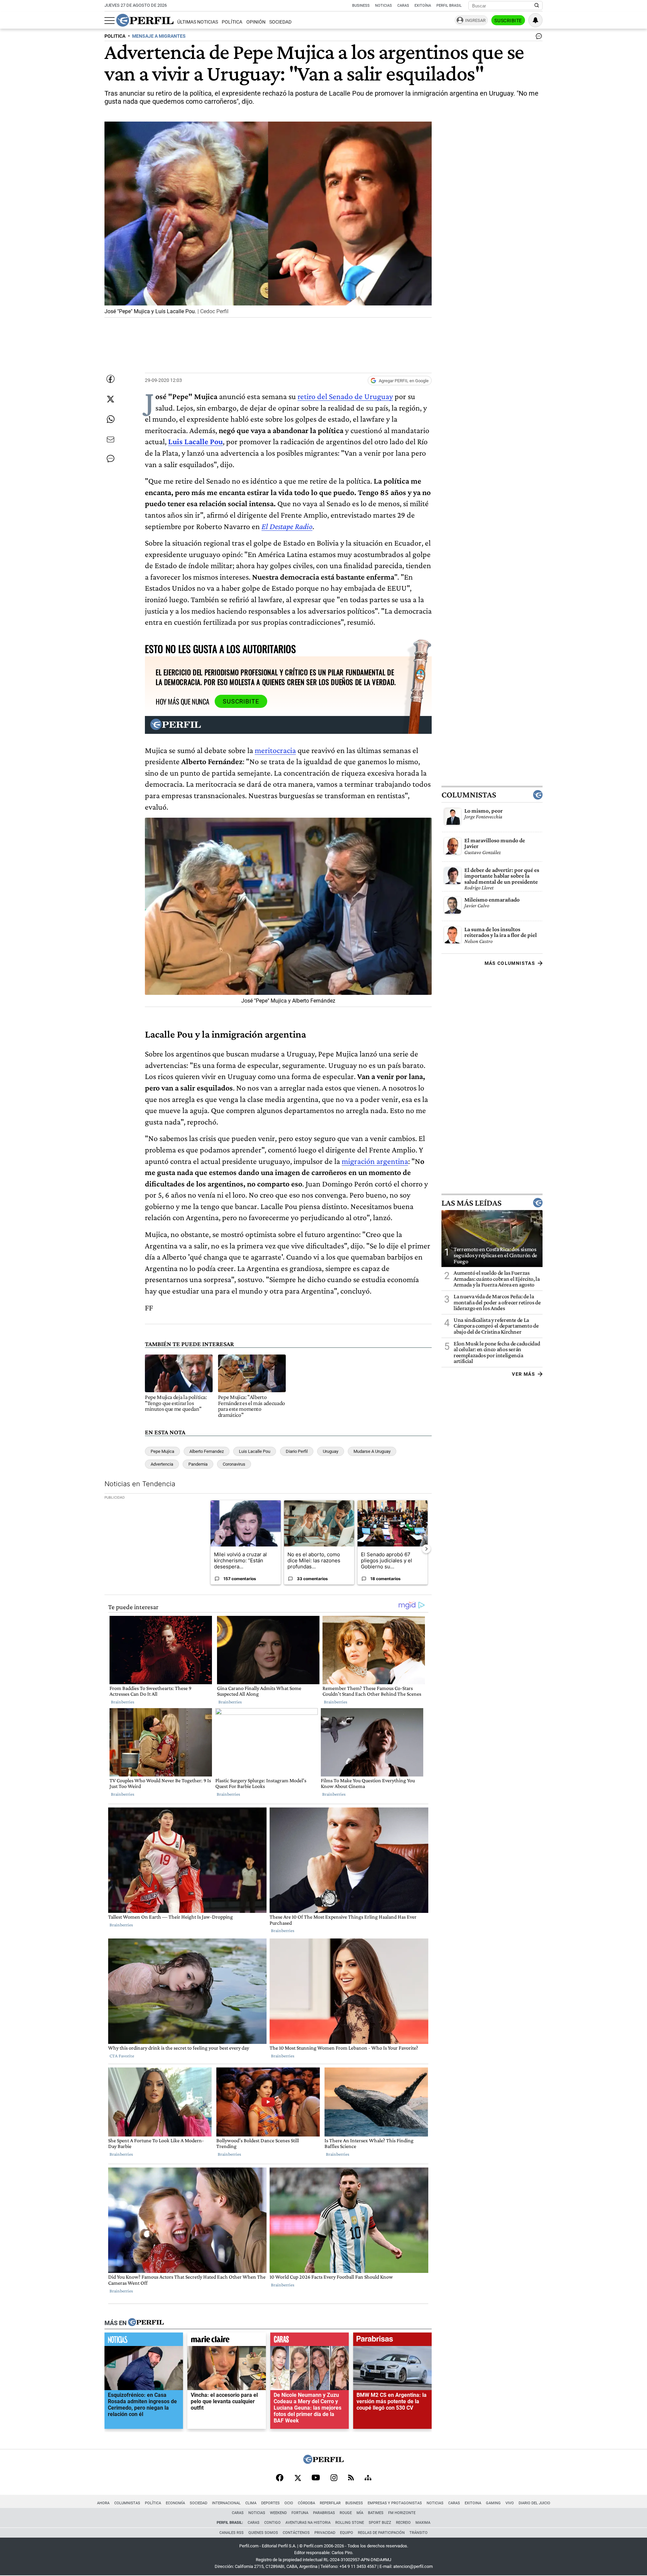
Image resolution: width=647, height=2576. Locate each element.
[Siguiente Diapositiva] (426, 1548)
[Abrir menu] (110, 21)
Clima (251, 2503)
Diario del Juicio (534, 2503)
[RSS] (351, 2478)
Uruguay (331, 1451)
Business (361, 6)
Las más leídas (471, 1203)
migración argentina (375, 1161)
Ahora (103, 2503)
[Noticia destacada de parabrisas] (392, 2341)
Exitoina (473, 2503)
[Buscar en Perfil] (537, 6)
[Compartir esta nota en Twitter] (111, 399)
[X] (298, 2478)
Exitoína (423, 6)
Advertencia (162, 1464)
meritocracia (275, 750)
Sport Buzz (380, 2523)
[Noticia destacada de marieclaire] (227, 2341)
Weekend (278, 2513)
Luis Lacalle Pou (255, 1451)
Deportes (270, 2503)
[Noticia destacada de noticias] (144, 2341)
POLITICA (115, 36)
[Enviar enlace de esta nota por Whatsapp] (111, 419)
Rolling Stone (350, 2523)
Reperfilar (330, 2503)
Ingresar (475, 20)
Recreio (403, 2523)
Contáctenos (296, 2533)
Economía (175, 2503)
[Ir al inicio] (145, 20)
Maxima (423, 2523)
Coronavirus (234, 1464)
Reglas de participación (381, 2533)
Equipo (347, 2533)
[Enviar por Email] (111, 439)
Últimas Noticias (198, 22)
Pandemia (198, 1464)
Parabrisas (324, 2513)
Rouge (346, 2513)
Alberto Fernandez (207, 1451)
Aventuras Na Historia (308, 2523)
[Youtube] (316, 2478)
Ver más (523, 1374)
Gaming (493, 2503)
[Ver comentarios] (537, 38)
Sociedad (280, 22)
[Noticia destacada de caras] (310, 2341)
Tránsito (419, 2533)
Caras (403, 6)
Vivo (510, 2503)
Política (232, 22)
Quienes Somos (263, 2533)
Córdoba (306, 2503)
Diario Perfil (297, 1451)
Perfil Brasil (449, 6)
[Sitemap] (368, 2478)
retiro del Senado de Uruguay (345, 396)
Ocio (289, 2503)
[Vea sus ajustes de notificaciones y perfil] (535, 20)
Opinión (256, 22)
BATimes (376, 2513)
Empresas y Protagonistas (395, 2503)
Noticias (383, 6)
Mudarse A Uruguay (372, 1451)
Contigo (272, 2523)
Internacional (226, 2503)
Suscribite (508, 21)
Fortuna (300, 2513)
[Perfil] (146, 2323)
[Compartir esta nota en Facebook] (111, 379)
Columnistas (469, 795)
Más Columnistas (510, 963)
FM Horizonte (402, 2513)
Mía (360, 2513)
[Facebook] (280, 2478)
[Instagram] (334, 2478)
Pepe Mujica (162, 1451)
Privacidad (325, 2533)
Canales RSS (232, 2533)
